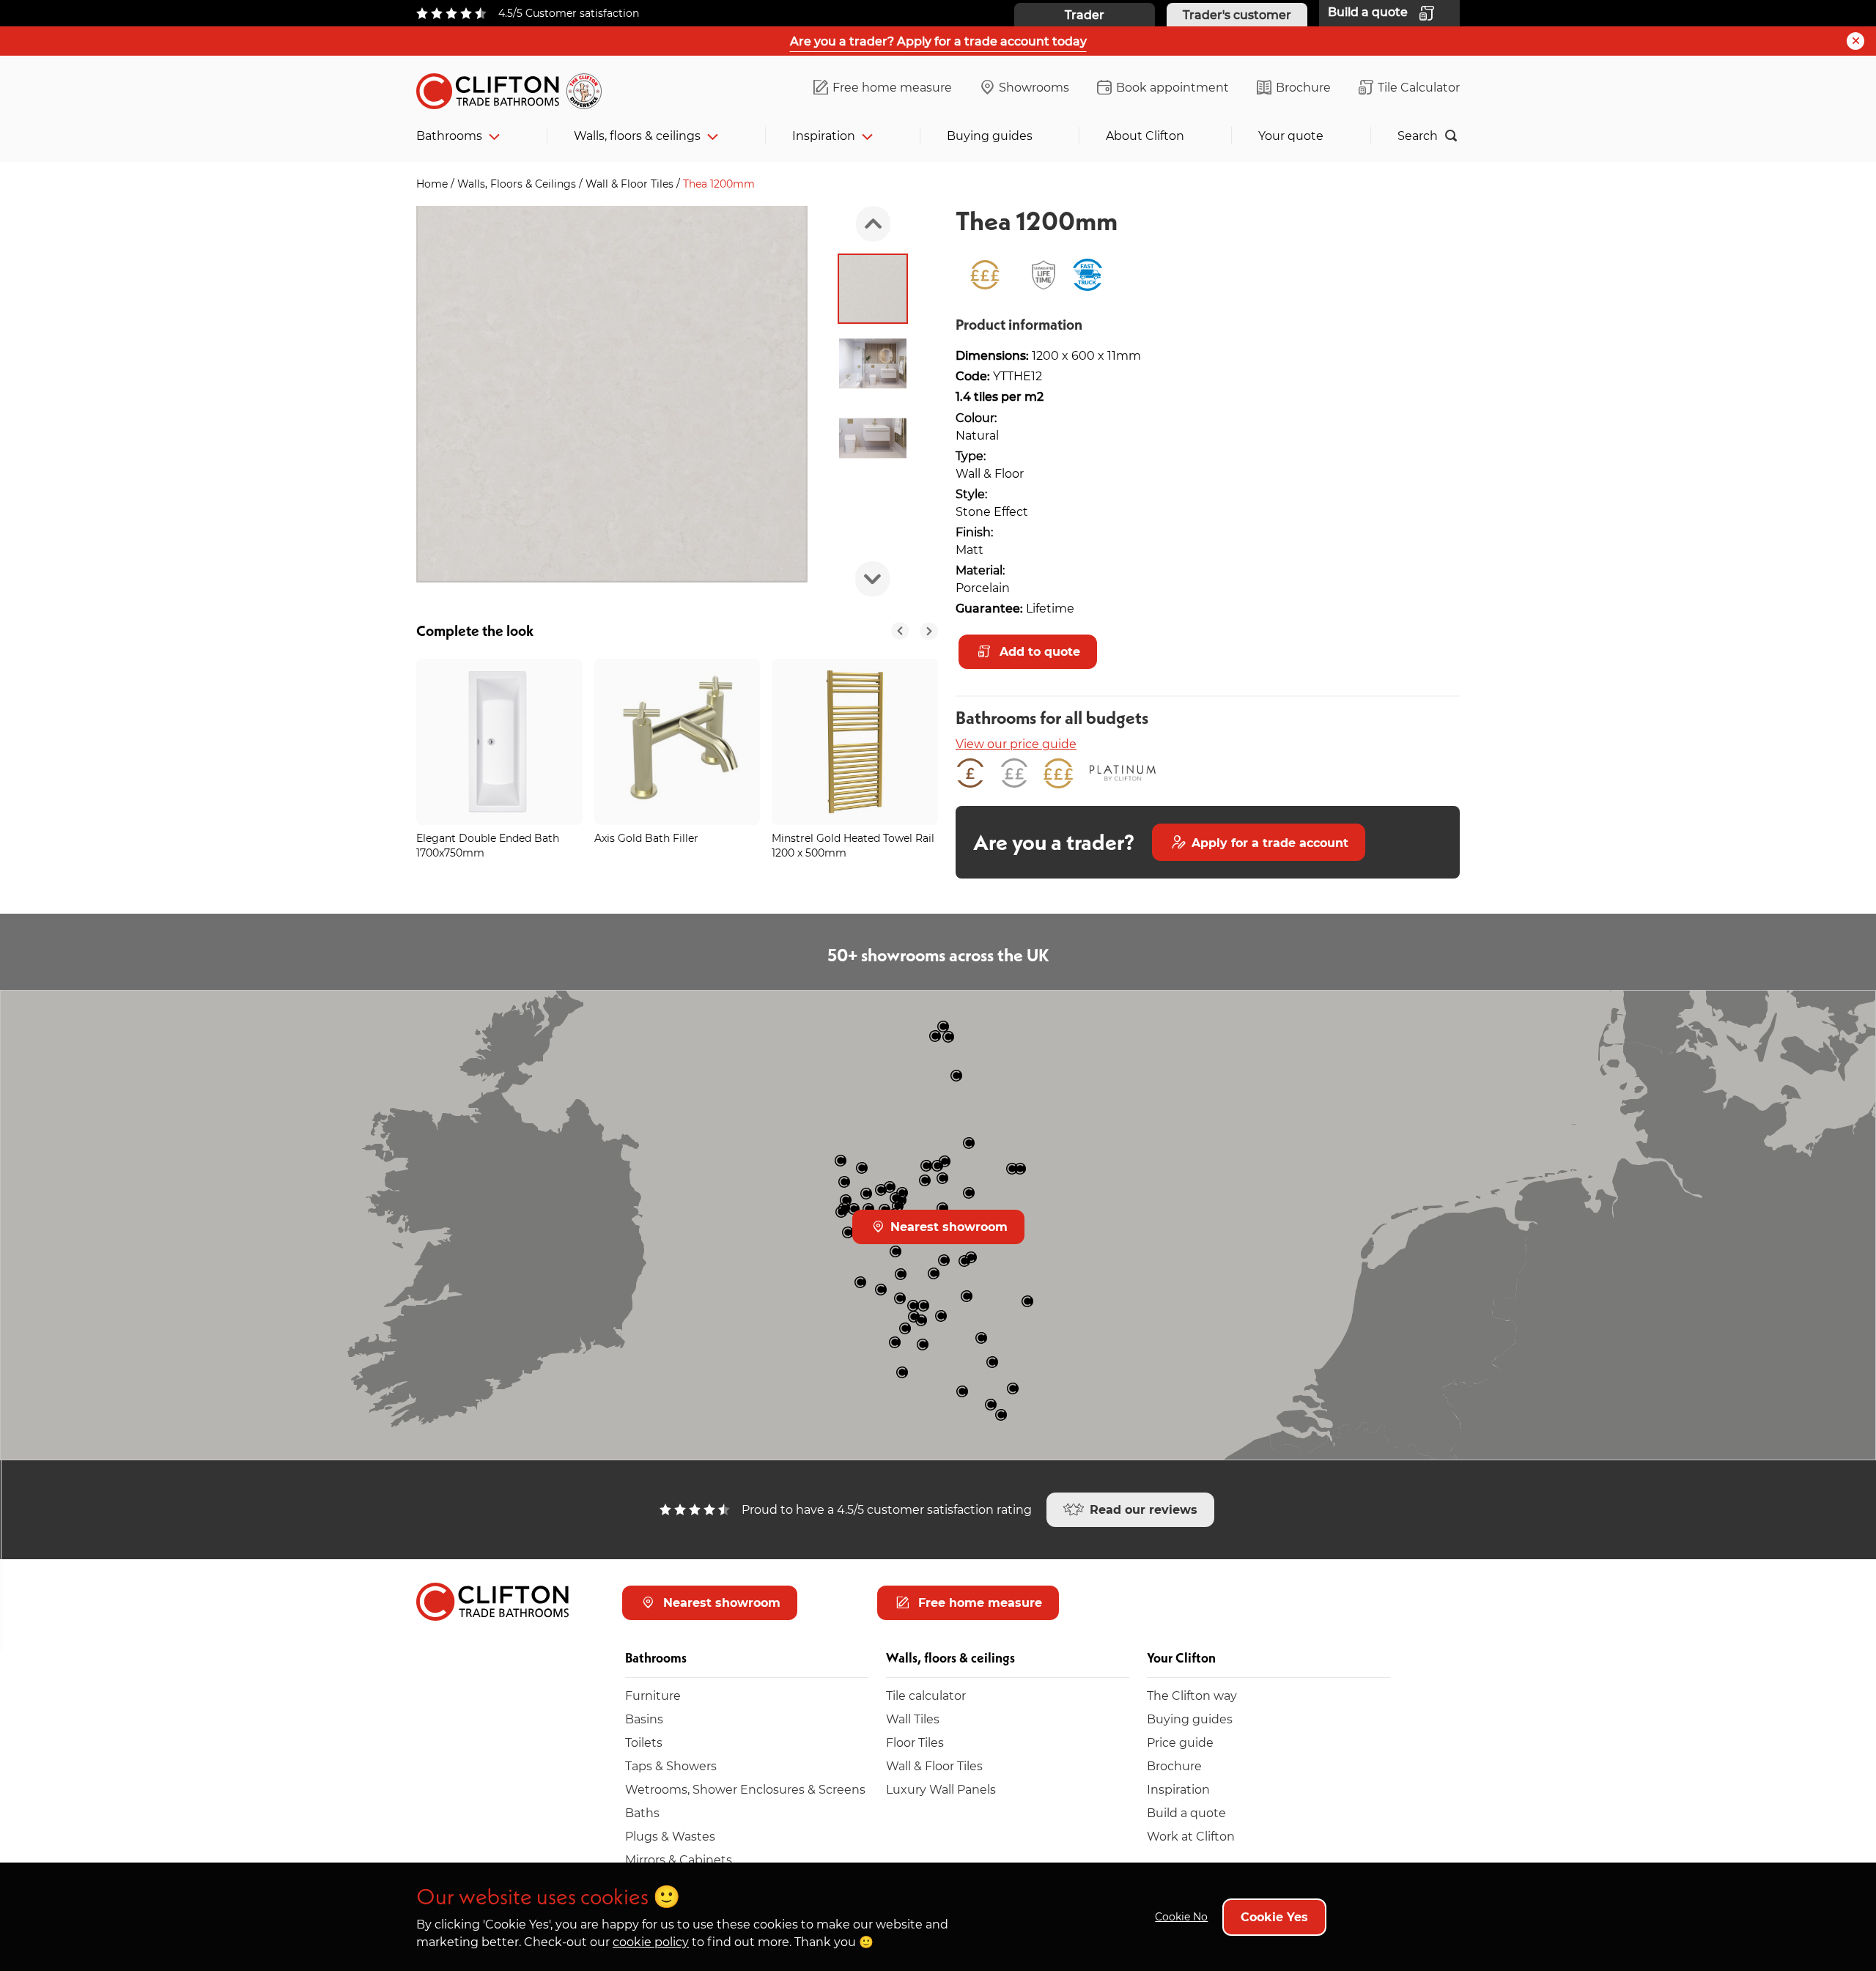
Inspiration (824, 135)
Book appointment (1172, 87)
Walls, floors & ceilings (637, 135)
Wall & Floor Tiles (631, 184)
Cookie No (1181, 1916)
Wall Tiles (913, 1719)
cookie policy (651, 1941)
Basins (644, 1719)
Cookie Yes (1274, 1916)
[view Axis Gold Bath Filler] (677, 742)
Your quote (1291, 135)
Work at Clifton (1191, 1836)
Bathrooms (449, 135)
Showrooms (1034, 87)
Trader (1085, 14)
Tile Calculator (1419, 87)
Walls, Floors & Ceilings (518, 184)
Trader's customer (1237, 14)
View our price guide (1016, 743)
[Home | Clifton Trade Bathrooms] (515, 88)
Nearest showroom (947, 1226)
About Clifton (1145, 135)
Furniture (653, 1695)
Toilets (644, 1742)
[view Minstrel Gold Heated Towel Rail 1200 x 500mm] (855, 742)
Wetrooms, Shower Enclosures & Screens (745, 1789)
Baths (642, 1812)
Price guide (1180, 1742)
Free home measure (892, 87)
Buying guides (990, 135)
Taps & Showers (671, 1765)
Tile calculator (926, 1695)
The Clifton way (1192, 1695)
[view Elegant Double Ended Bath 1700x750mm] (499, 742)
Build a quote (1186, 1812)
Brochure (1303, 87)
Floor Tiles (915, 1742)
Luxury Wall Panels (941, 1789)
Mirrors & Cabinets (679, 1859)
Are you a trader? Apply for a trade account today (938, 41)
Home (433, 184)
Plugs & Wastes (670, 1836)
